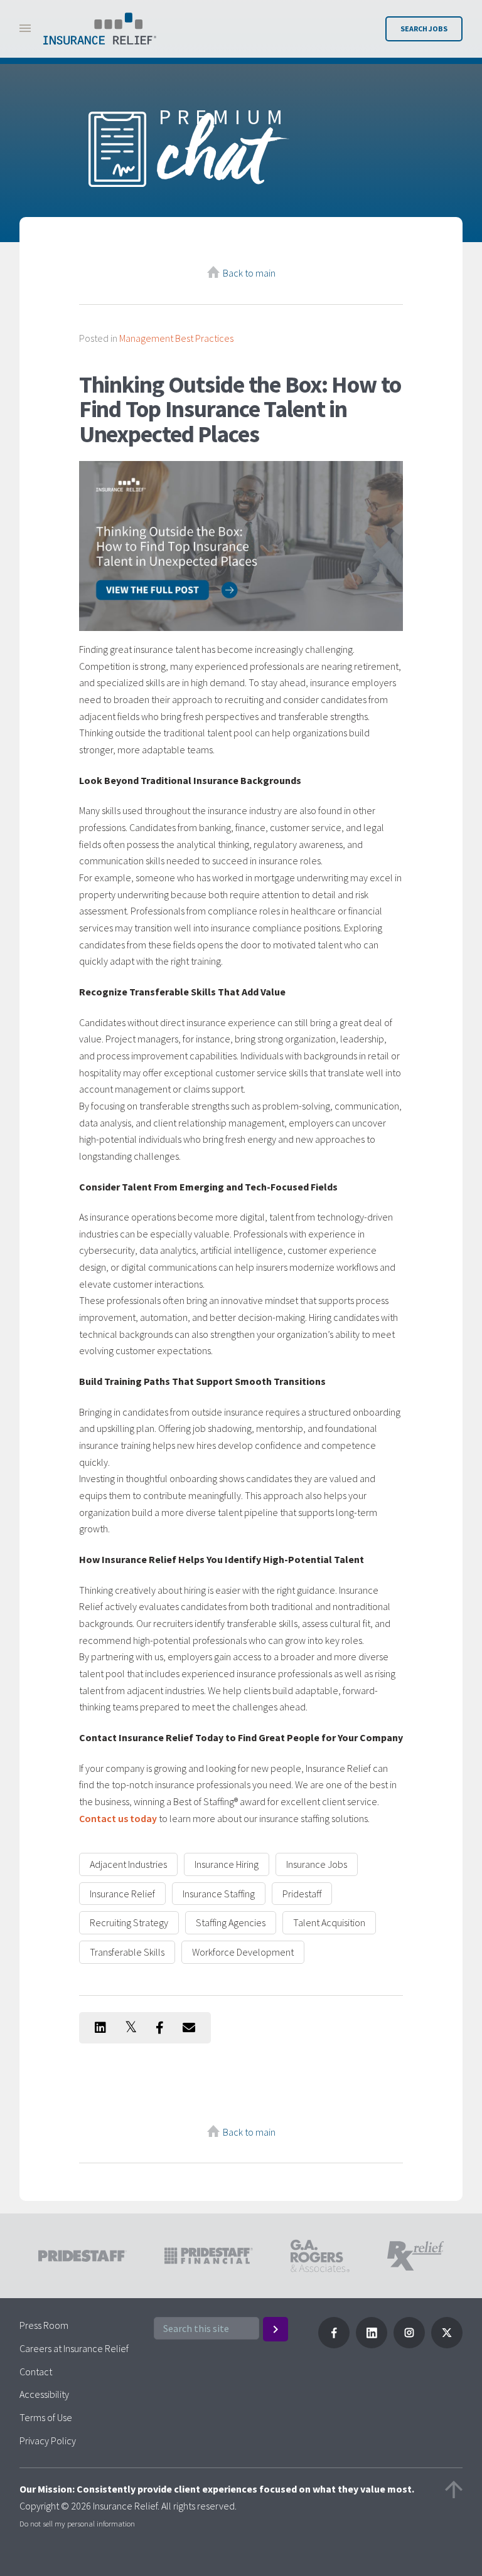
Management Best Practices (176, 338)
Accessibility (44, 2394)
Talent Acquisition (329, 1922)
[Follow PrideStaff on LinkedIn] (372, 2345)
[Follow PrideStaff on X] (447, 2345)
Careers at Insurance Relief (74, 2348)
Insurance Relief (122, 1894)
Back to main (249, 273)
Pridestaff (302, 1894)
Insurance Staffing (219, 1894)
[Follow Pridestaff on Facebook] (334, 2345)
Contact (36, 2372)
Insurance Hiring (227, 1864)
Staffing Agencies (231, 1922)
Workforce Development (243, 1952)
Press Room (44, 2325)
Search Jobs (424, 29)
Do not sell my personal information (77, 2523)
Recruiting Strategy (129, 1922)
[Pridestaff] (100, 29)
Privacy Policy (48, 2441)
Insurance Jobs (317, 1864)
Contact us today (118, 1818)
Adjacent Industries (128, 1864)
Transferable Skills (127, 1952)
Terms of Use (46, 2417)
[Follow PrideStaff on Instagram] (409, 2345)
